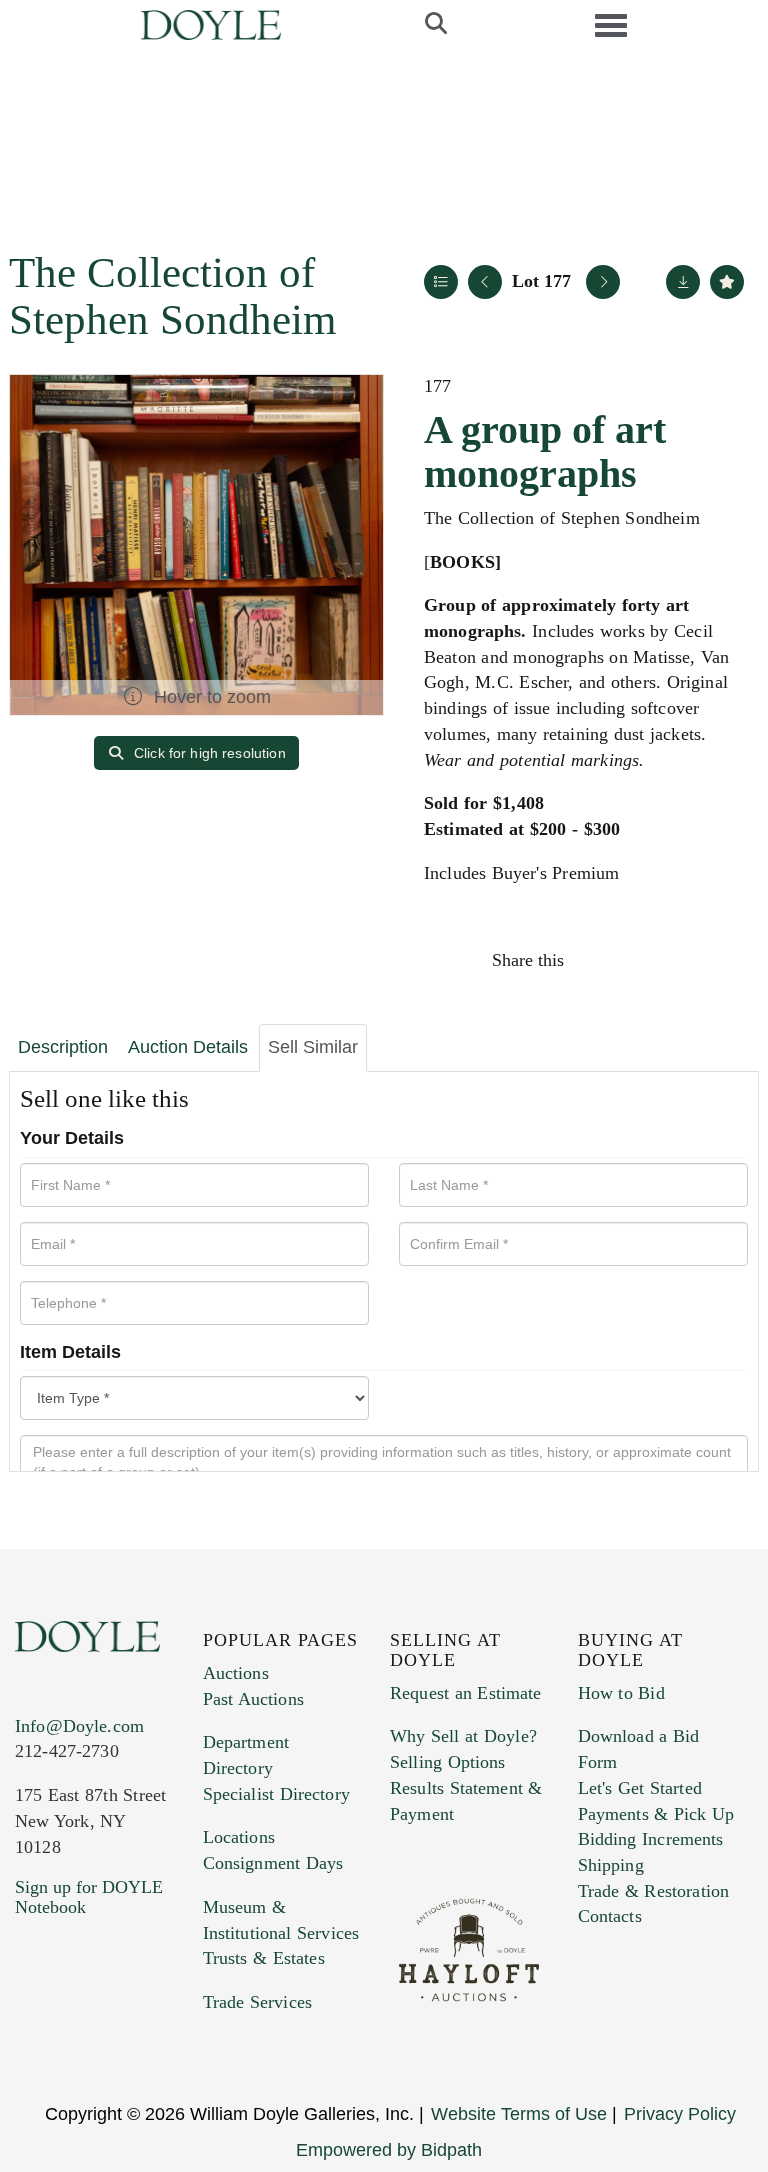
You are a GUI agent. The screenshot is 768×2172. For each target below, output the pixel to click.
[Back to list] (441, 282)
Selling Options (448, 1762)
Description (63, 1047)
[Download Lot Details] (683, 282)
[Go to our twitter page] (77, 2028)
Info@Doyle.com (79, 1726)
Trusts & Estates (264, 1958)
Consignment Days (273, 1863)
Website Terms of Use (519, 2114)
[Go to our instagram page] (726, 960)
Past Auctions (253, 1699)
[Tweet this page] (641, 960)
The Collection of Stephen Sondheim (172, 296)
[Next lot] (603, 282)
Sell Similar (313, 1047)
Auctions (236, 1673)
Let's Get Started (640, 1788)
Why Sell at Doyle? (463, 1736)
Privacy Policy (680, 2114)
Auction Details (188, 1047)
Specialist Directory (276, 1794)
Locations (239, 1837)
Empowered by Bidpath (389, 2150)
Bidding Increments (651, 1839)
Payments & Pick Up (656, 1814)
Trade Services (258, 2002)
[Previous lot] (485, 282)
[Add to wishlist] (727, 282)
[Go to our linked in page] (119, 2028)
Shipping (611, 1865)
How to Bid (621, 1693)
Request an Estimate (466, 1693)
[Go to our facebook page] (34, 2028)
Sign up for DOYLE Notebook (89, 1897)
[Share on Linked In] (683, 960)
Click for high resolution (208, 753)
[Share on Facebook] (598, 960)
